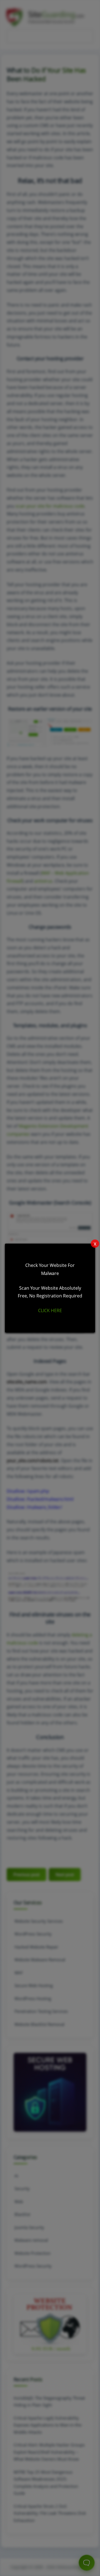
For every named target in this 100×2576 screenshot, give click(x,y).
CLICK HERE (50, 1310)
